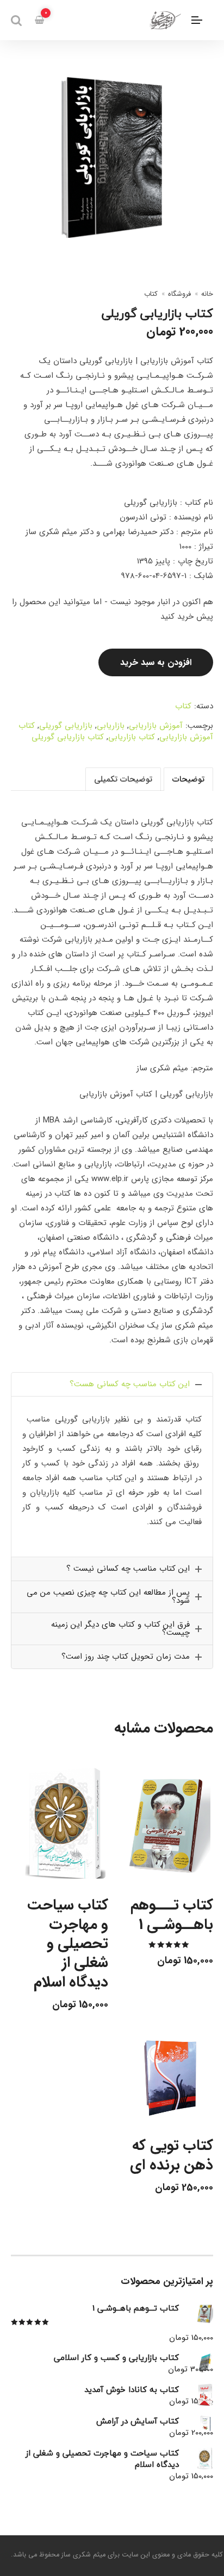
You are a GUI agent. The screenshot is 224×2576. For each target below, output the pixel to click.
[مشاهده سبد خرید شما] (39, 20)
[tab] (188, 779)
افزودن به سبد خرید (156, 662)
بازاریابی (111, 726)
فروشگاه (179, 294)
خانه (207, 294)
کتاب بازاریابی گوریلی (68, 737)
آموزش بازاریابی (156, 726)
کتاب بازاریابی (132, 737)
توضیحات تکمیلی (123, 779)
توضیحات (188, 779)
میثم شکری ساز (83, 2555)
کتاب (151, 294)
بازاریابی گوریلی (66, 726)
